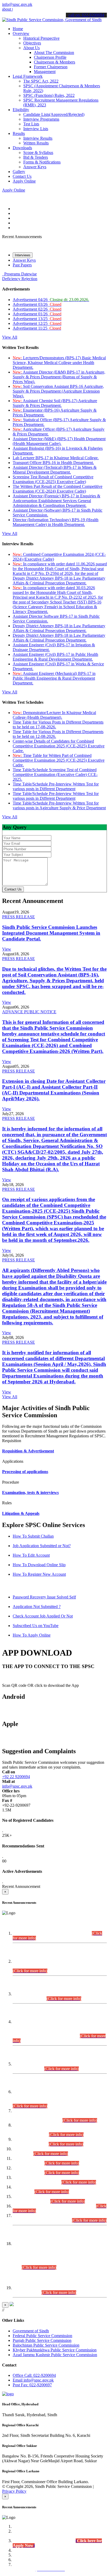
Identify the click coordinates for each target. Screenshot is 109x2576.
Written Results (36, 143)
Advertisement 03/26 (37, 304)
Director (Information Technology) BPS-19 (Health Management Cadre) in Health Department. (56, 522)
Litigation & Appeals (21, 1513)
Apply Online (24, 181)
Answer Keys (35, 167)
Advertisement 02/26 (37, 309)
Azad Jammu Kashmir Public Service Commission (55, 2355)
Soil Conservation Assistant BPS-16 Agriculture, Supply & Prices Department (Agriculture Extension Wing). (58, 391)
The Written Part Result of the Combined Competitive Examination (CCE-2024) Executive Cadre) (58, 489)
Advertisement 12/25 (37, 323)
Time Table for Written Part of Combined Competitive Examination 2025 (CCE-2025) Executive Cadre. (59, 760)
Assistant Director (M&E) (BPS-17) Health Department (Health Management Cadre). (59, 441)
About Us (31, 48)
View (7, 949)
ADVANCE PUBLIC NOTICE (29, 1012)
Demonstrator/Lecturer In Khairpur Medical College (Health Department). (54, 715)
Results (19, 133)
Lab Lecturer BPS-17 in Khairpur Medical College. (56, 458)
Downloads (22, 148)
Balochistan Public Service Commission (46, 2345)
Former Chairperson (51, 67)
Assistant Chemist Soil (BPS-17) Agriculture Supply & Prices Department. (55, 403)
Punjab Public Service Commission (42, 2340)
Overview (21, 33)
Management (45, 72)
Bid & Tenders (36, 157)
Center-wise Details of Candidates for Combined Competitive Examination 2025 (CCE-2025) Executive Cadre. (59, 746)
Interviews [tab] (23, 255)
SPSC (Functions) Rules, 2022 (49, 95)
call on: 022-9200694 (86, 15)
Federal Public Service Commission (42, 2336)
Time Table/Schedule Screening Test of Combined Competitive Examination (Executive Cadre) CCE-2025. (55, 774)
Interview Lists (36, 129)
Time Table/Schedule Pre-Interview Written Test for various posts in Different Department (56, 786)
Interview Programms (41, 119)
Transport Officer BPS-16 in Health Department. (53, 463)
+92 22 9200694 (16, 1777)
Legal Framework (28, 76)
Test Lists (31, 124)
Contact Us (22, 176)
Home (18, 29)
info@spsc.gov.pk (17, 4)
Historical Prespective (41, 38)
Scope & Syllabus (38, 153)
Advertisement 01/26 (37, 314)
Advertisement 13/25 (37, 319)
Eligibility (21, 110)
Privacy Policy (14, 2491)
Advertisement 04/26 (51, 300)
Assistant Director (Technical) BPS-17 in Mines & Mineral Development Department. (55, 470)
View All (10, 337)
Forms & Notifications (42, 162)
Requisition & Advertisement (28, 1451)
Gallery (19, 172)
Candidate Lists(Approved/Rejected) (54, 114)
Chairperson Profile (50, 57)
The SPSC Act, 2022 (41, 81)
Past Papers (22, 265)
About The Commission (54, 53)
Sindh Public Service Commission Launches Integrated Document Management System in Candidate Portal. (51, 933)
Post (32, 2385)
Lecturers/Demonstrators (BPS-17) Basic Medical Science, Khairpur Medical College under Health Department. (59, 363)
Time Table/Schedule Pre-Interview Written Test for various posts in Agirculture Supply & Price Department (59, 805)
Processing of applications (25, 1472)
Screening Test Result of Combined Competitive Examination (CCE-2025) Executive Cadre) (53, 479)
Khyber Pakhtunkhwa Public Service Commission (55, 2350)
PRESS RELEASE (19, 917)
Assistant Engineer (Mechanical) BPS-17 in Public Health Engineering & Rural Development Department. (54, 678)
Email (33, 2380)
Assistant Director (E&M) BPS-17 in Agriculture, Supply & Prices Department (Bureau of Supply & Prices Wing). (59, 377)
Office (34, 2375)
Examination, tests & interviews (30, 1493)
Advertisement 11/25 (37, 328)
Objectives (32, 43)
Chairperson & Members (54, 62)
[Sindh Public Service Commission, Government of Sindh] (52, 20)
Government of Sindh (31, 2331)
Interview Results (38, 138)
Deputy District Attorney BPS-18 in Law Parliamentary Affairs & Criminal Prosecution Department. (59, 628)
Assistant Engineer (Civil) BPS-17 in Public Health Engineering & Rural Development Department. (55, 657)
